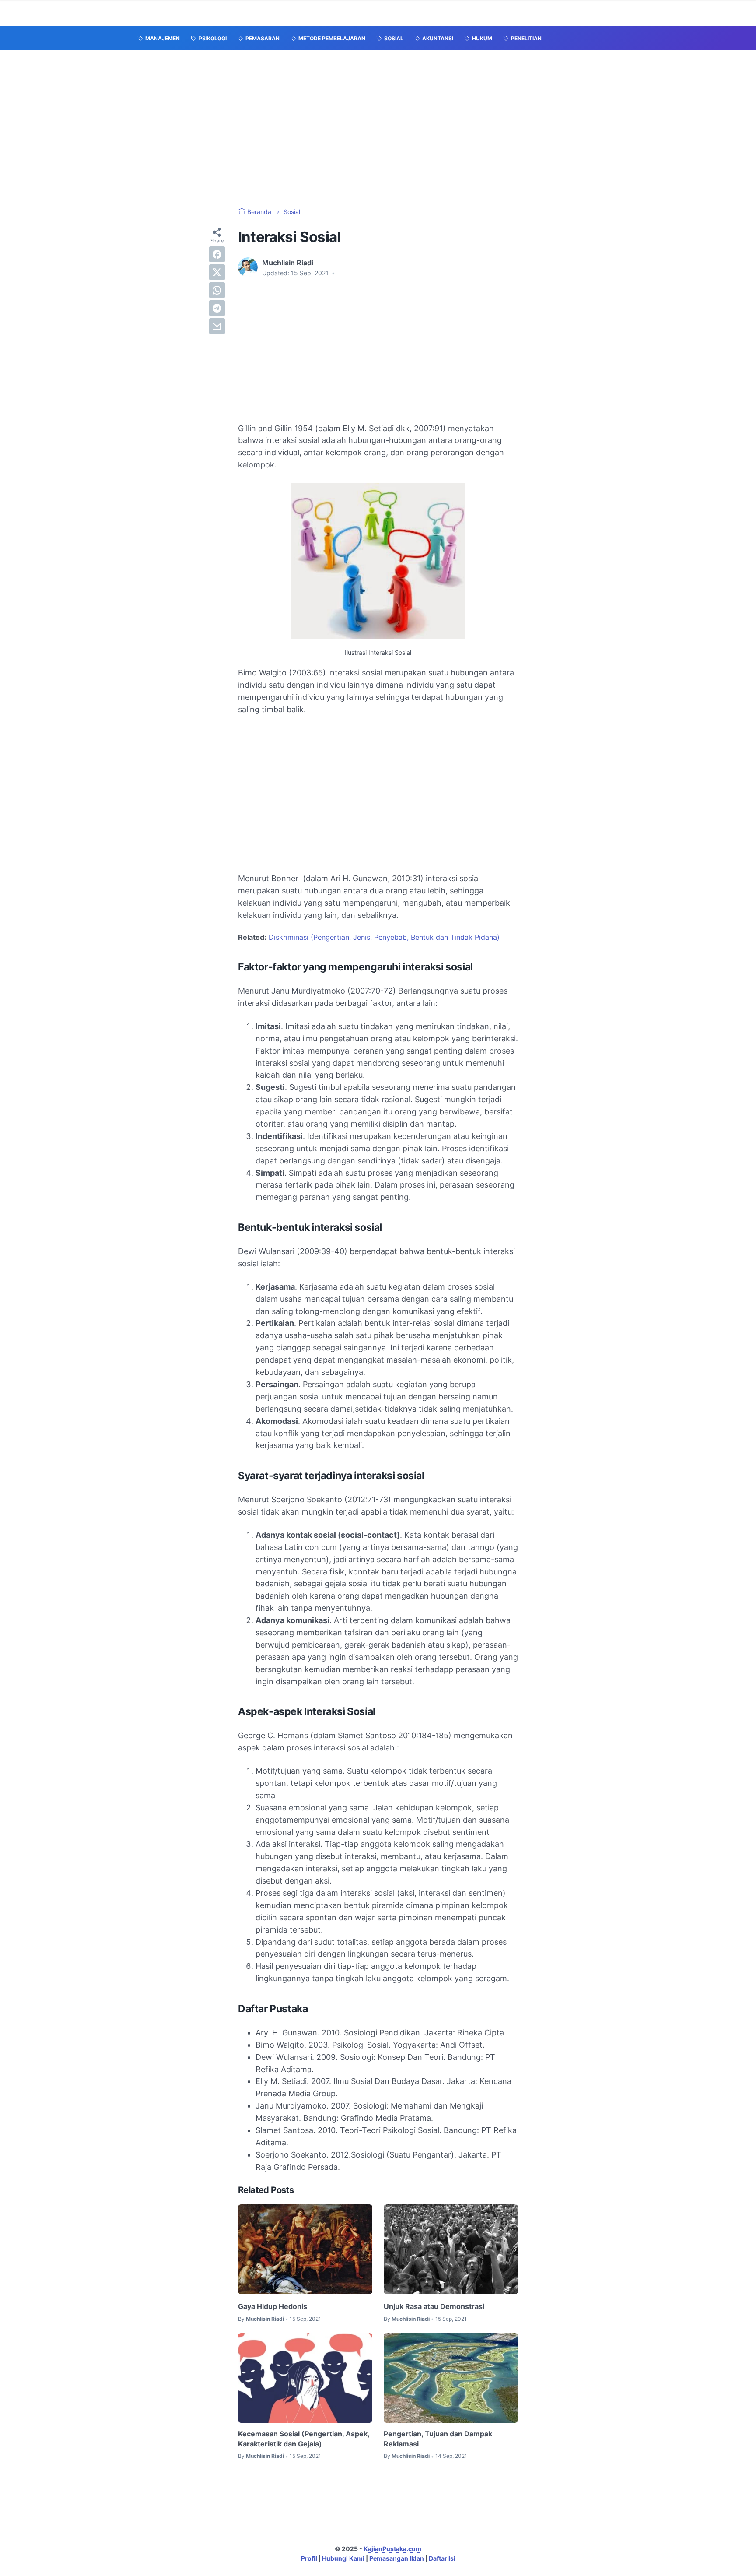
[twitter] (217, 272)
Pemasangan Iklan (397, 2558)
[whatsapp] (217, 290)
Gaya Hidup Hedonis (273, 2306)
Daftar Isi (442, 2558)
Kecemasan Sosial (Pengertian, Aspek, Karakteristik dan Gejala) (304, 2439)
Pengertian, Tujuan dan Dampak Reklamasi (438, 2439)
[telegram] (217, 308)
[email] (217, 326)
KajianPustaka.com (392, 2549)
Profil (309, 2558)
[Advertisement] (378, 129)
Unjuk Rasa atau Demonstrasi (434, 2306)
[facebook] (217, 254)
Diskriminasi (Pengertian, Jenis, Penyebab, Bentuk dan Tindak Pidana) (384, 937)
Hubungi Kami (343, 2558)
